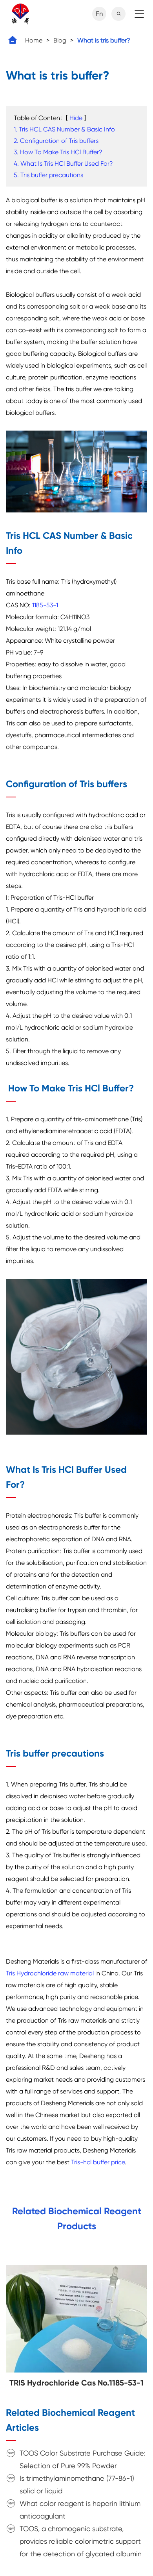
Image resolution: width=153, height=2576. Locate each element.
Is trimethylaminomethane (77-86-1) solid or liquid (77, 2484)
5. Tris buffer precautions (48, 175)
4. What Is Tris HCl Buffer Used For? (63, 164)
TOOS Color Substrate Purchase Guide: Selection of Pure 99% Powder (83, 2459)
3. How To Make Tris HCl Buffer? (58, 152)
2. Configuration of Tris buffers (56, 141)
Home (34, 40)
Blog (60, 40)
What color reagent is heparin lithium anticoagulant (80, 2510)
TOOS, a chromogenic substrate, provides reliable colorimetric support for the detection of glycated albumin (81, 2541)
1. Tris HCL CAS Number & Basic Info (64, 129)
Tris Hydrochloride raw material (50, 1973)
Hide (76, 118)
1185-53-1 (45, 605)
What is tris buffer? (104, 40)
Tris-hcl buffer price (98, 2162)
